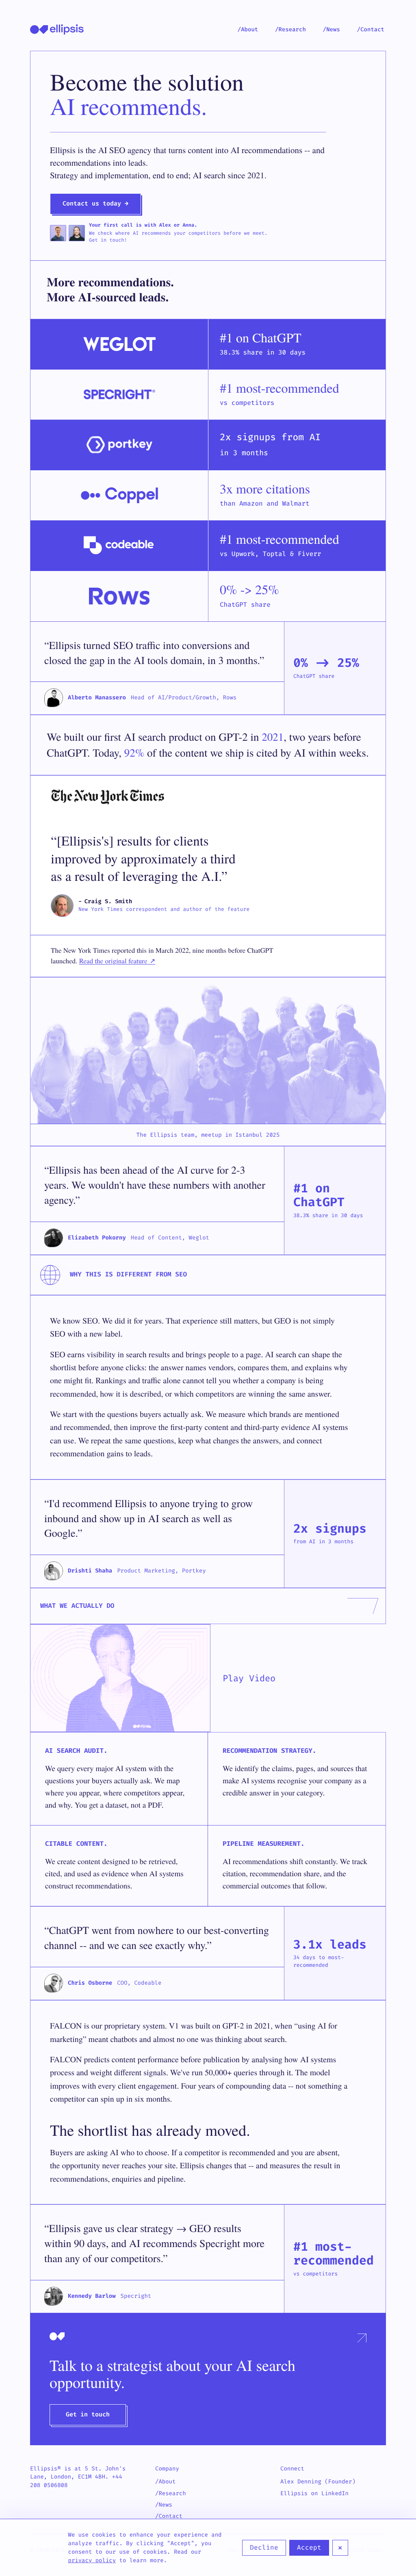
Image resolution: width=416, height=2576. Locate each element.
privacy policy (92, 2560)
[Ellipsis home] (57, 29)
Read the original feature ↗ (117, 961)
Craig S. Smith (108, 901)
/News (331, 29)
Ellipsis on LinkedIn (314, 2493)
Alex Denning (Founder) (318, 2482)
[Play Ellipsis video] (120, 1678)
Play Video (249, 1678)
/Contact (371, 29)
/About (248, 29)
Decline (264, 2547)
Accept (309, 2547)
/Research (290, 29)
